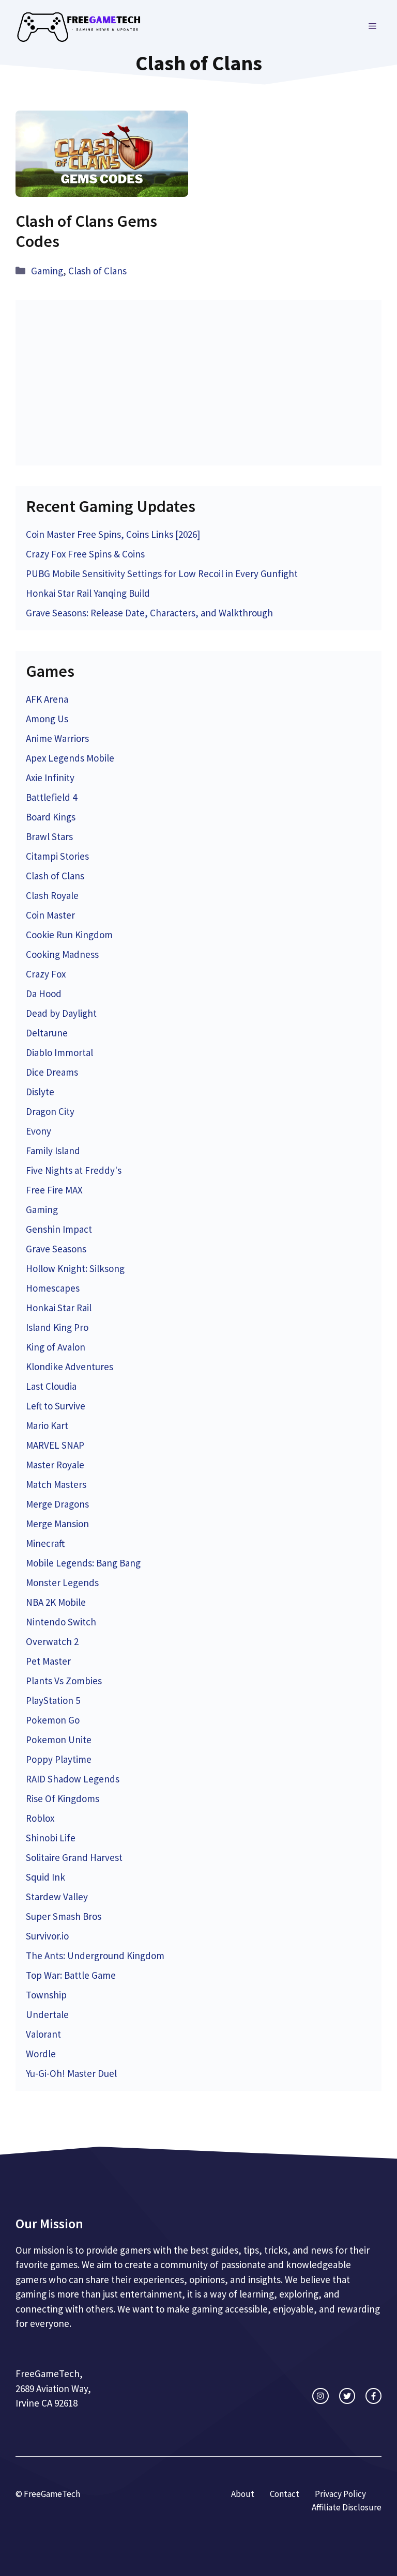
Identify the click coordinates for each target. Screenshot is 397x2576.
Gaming (47, 271)
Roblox (40, 1818)
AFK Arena (47, 699)
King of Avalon (56, 1347)
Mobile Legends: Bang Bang (83, 1563)
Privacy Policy (340, 2494)
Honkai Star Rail (59, 1308)
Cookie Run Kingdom (69, 935)
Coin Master (50, 915)
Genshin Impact (59, 1229)
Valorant (43, 2034)
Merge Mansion (57, 1524)
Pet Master (48, 1661)
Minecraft (45, 1543)
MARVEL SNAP (55, 1445)
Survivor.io (47, 1936)
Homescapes (53, 1288)
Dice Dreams (52, 1072)
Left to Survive (56, 1406)
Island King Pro (57, 1327)
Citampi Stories (57, 856)
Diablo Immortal (59, 1052)
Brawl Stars (49, 836)
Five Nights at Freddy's (74, 1170)
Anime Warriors (57, 738)
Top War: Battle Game (71, 1975)
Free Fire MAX (54, 1190)
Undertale (47, 2014)
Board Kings (51, 817)
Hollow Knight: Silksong (75, 1268)
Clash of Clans (97, 271)
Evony (39, 1131)
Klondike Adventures (70, 1367)
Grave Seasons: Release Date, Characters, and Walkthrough (149, 613)
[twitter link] (347, 2396)
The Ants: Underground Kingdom (95, 1956)
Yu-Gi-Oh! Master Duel (71, 2073)
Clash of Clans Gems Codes (86, 231)
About (243, 2494)
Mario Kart (47, 1425)
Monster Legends (62, 1582)
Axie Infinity (50, 778)
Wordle (41, 2054)
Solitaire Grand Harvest (74, 1857)
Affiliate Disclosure (347, 2507)
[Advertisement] (198, 383)
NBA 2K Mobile (56, 1602)
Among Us (47, 719)
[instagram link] (320, 2396)
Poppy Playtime (59, 1759)
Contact (285, 2494)
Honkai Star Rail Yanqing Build (88, 593)
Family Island (53, 1151)
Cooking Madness (62, 954)
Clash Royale (52, 895)
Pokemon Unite (59, 1740)
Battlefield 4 (51, 797)
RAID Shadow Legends (73, 1779)
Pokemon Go (53, 1720)
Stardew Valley (57, 1897)
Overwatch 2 (52, 1641)
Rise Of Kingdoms (63, 1798)
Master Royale (55, 1465)
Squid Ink (45, 1877)
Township (46, 1995)
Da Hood (44, 994)
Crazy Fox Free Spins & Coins (85, 554)
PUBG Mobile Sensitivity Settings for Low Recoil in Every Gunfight (162, 573)
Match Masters (56, 1484)
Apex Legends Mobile (70, 758)
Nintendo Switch (61, 1622)
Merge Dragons (57, 1504)
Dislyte (40, 1092)
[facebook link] (373, 2396)
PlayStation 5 (53, 1700)
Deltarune (47, 1033)
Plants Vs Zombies (64, 1681)
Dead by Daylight (61, 1013)
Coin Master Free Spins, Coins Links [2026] (113, 534)
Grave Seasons (56, 1249)
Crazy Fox (46, 974)
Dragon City (50, 1111)
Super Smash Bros (64, 1916)
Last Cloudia (51, 1386)
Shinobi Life (51, 1838)
